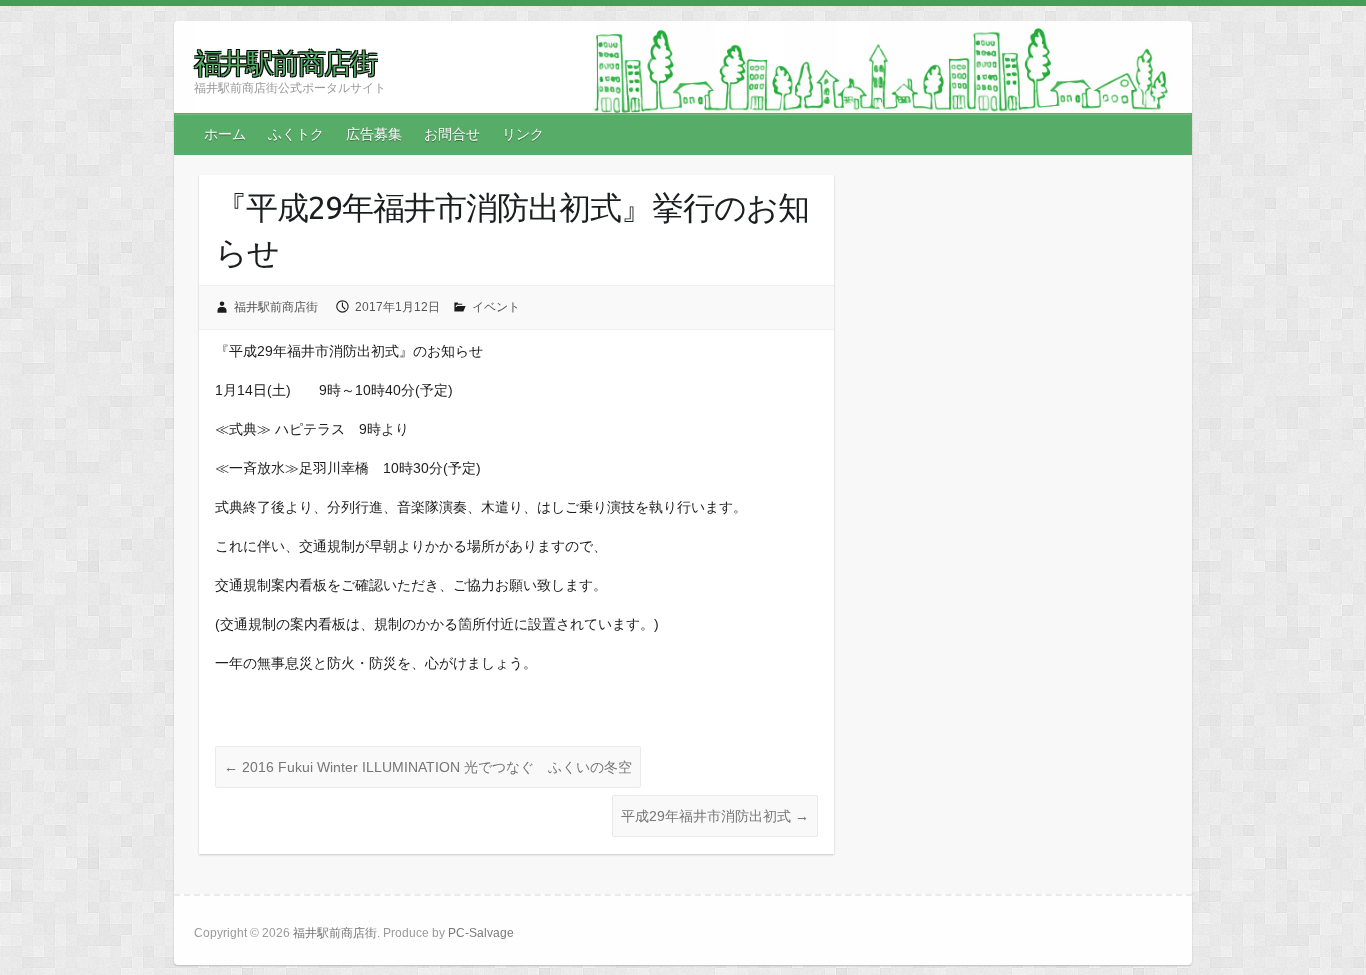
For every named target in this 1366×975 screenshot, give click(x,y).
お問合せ (452, 134)
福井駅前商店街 (285, 63)
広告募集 (374, 134)
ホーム (225, 134)
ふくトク (296, 134)
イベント (496, 307)
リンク (523, 134)
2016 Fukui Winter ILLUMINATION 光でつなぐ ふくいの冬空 (428, 767)
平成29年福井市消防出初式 (715, 816)
